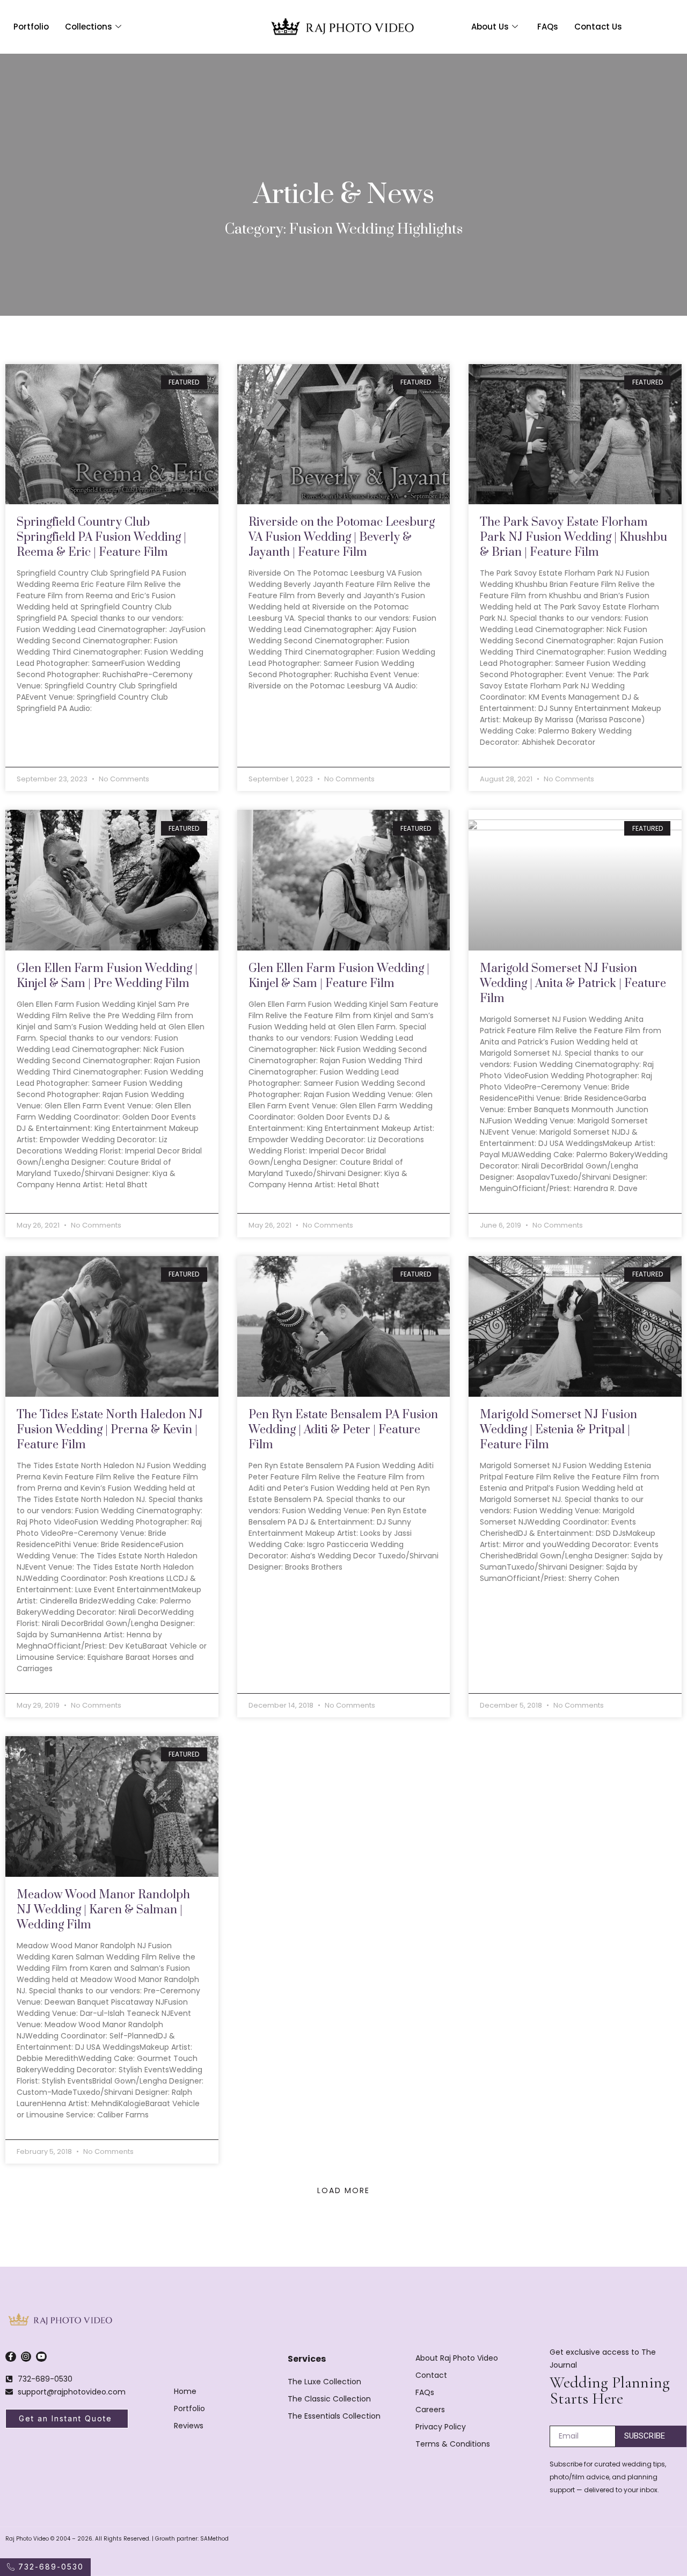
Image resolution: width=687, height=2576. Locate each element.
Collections (89, 27)
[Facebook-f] (11, 2357)
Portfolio (31, 27)
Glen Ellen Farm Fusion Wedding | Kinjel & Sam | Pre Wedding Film (107, 976)
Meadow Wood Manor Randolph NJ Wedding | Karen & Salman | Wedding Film (103, 1910)
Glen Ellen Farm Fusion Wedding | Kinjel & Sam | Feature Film (339, 976)
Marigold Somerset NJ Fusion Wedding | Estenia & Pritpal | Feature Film (558, 1430)
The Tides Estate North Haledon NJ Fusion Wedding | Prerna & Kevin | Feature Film (110, 1430)
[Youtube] (41, 2357)
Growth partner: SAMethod (192, 2539)
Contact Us (598, 27)
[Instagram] (26, 2357)
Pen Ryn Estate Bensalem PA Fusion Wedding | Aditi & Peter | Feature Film (343, 1430)
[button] (343, 2190)
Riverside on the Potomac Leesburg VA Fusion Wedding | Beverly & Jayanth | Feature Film (342, 537)
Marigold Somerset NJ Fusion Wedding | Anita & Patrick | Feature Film (573, 984)
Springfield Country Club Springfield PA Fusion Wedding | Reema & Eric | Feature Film (101, 537)
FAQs (548, 27)
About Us (490, 27)
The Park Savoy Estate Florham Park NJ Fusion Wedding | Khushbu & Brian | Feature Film (573, 537)
